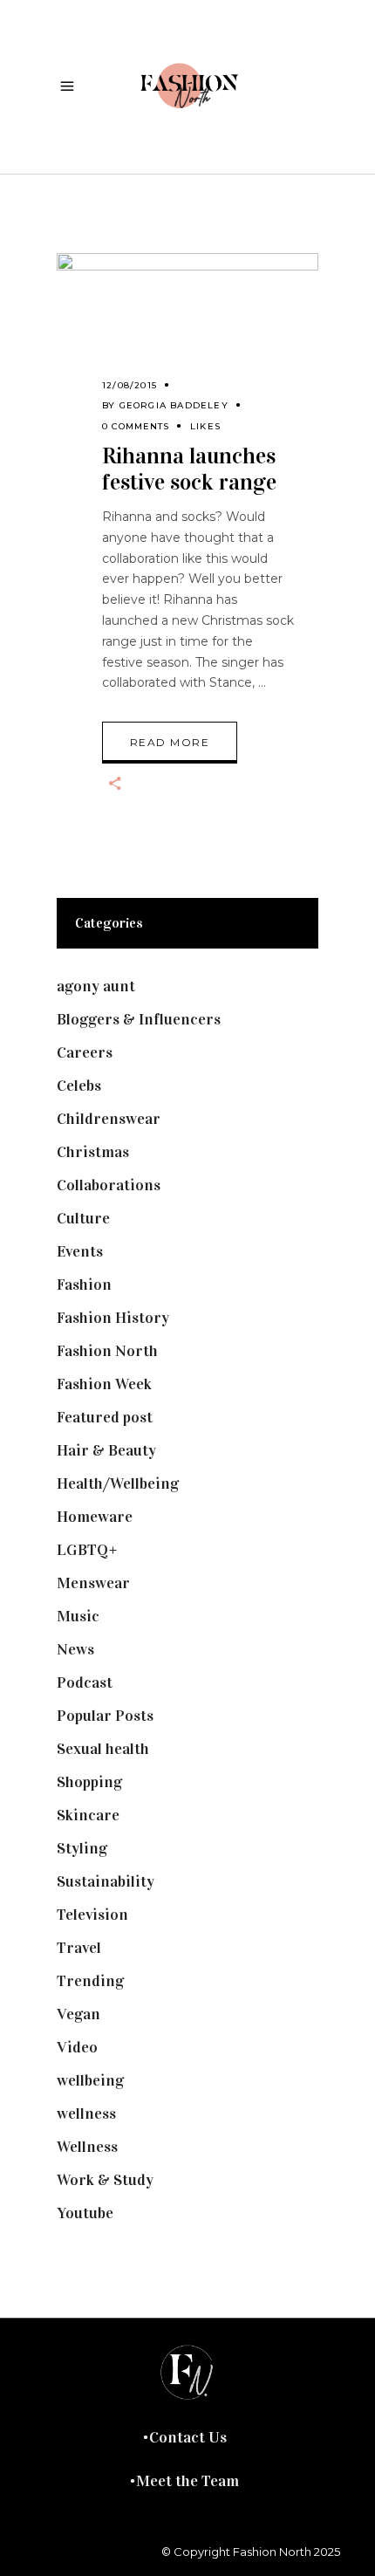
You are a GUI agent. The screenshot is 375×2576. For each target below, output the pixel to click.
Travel (79, 1948)
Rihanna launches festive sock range (189, 469)
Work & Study (105, 2180)
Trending (90, 1981)
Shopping (89, 1782)
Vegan (78, 2014)
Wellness (87, 2147)
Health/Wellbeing (118, 1483)
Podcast (85, 1682)
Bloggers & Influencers (139, 1019)
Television (92, 1915)
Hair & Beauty (106, 1450)
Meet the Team (187, 2481)
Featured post (105, 1417)
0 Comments (136, 426)
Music (78, 1616)
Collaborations (109, 1185)
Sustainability (106, 1881)
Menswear (93, 1583)
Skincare (88, 1815)
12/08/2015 (130, 385)
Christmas (93, 1152)
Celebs (79, 1086)
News (75, 1649)
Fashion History (113, 1318)
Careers (85, 1052)
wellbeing (90, 2080)
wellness (86, 2114)
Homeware (95, 1517)
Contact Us (188, 2437)
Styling (82, 1848)
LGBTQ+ (87, 1550)
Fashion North (107, 1351)
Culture (83, 1218)
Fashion (84, 1285)
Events (80, 1251)
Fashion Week (104, 1384)
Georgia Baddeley (174, 405)
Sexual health (103, 1749)
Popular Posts (105, 1716)
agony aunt (96, 986)
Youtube (85, 2213)
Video (77, 2047)
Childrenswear (109, 1119)
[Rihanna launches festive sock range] (187, 334)
